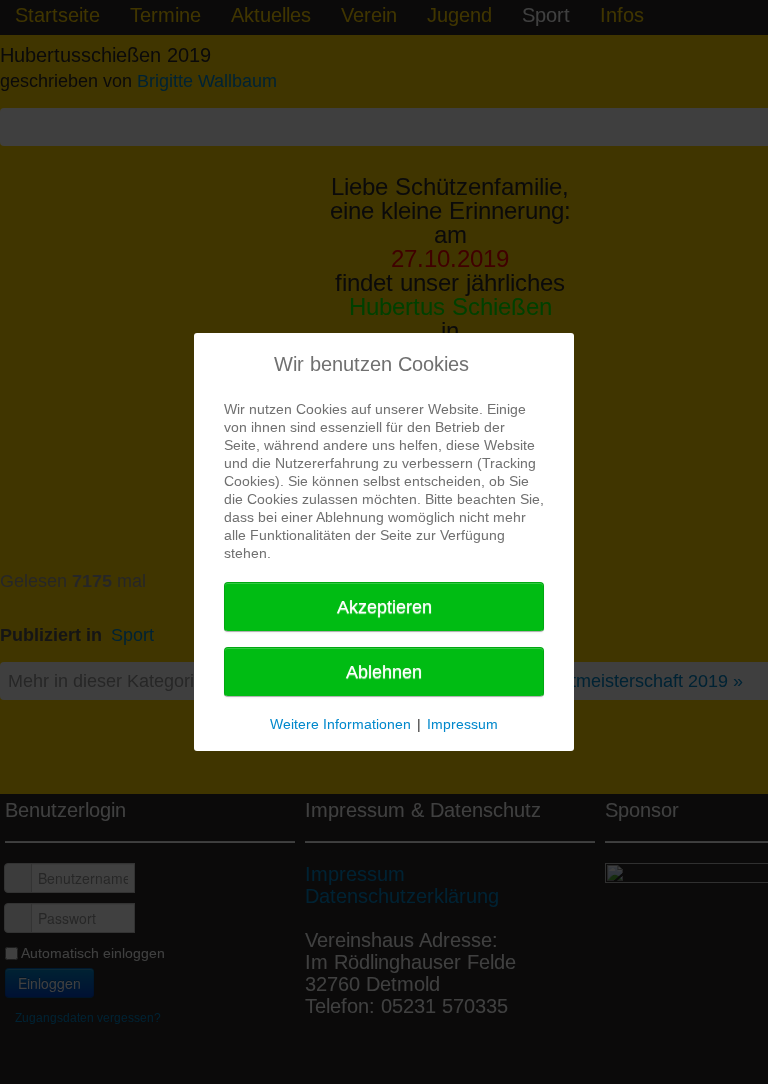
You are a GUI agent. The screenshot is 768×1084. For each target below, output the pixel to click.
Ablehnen (384, 672)
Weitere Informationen (340, 724)
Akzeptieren (384, 607)
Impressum (462, 724)
